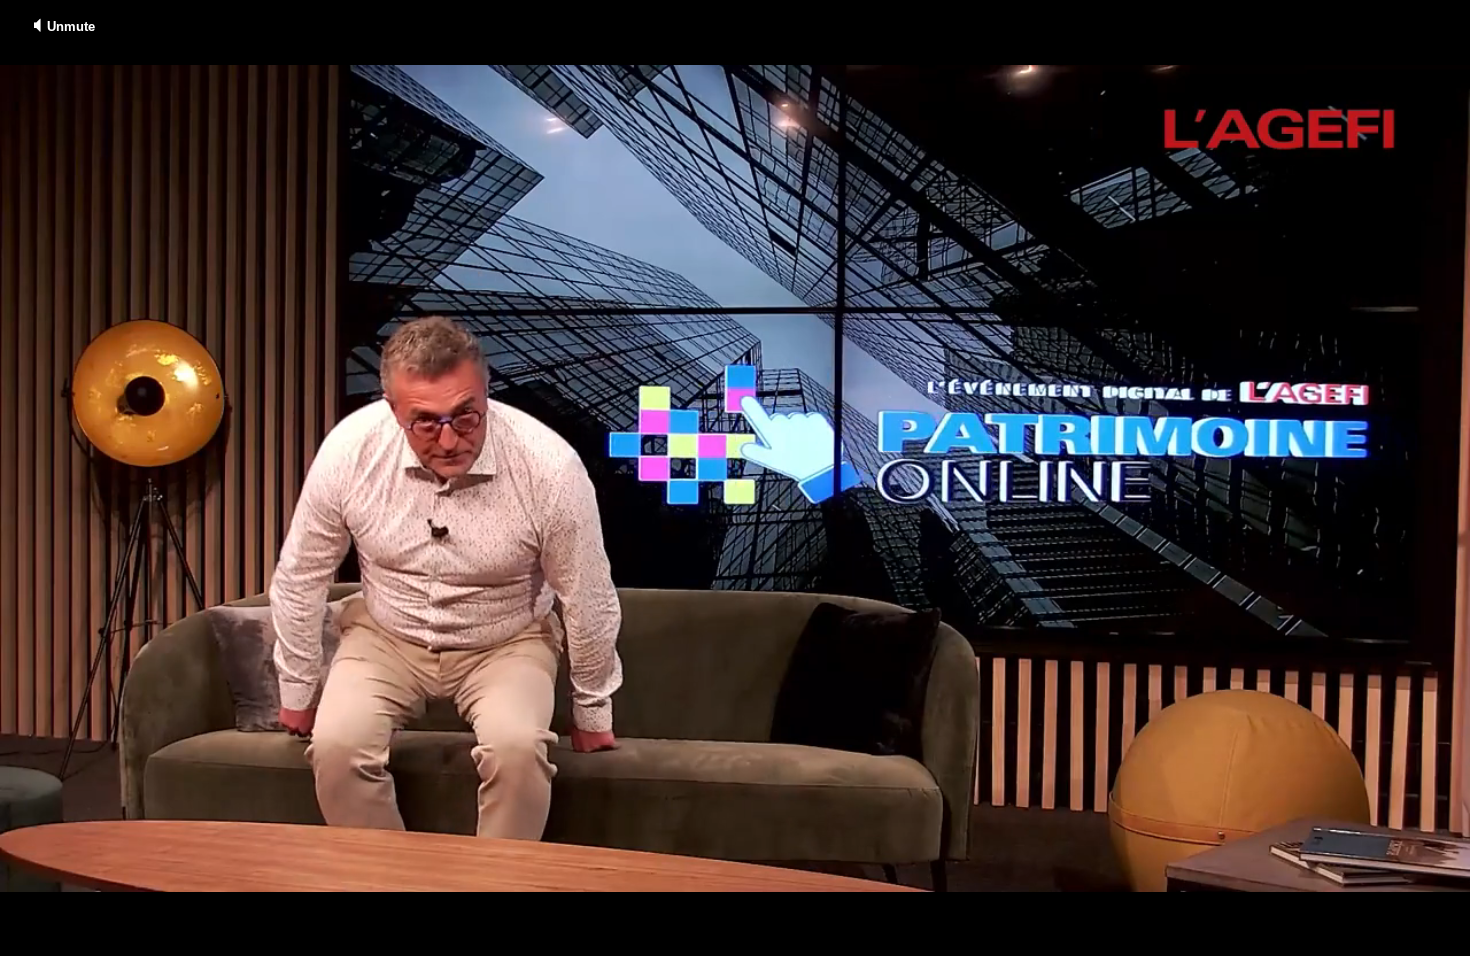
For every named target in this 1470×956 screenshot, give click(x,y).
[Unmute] (64, 942)
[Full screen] (1453, 942)
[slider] (735, 924)
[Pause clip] (23, 942)
